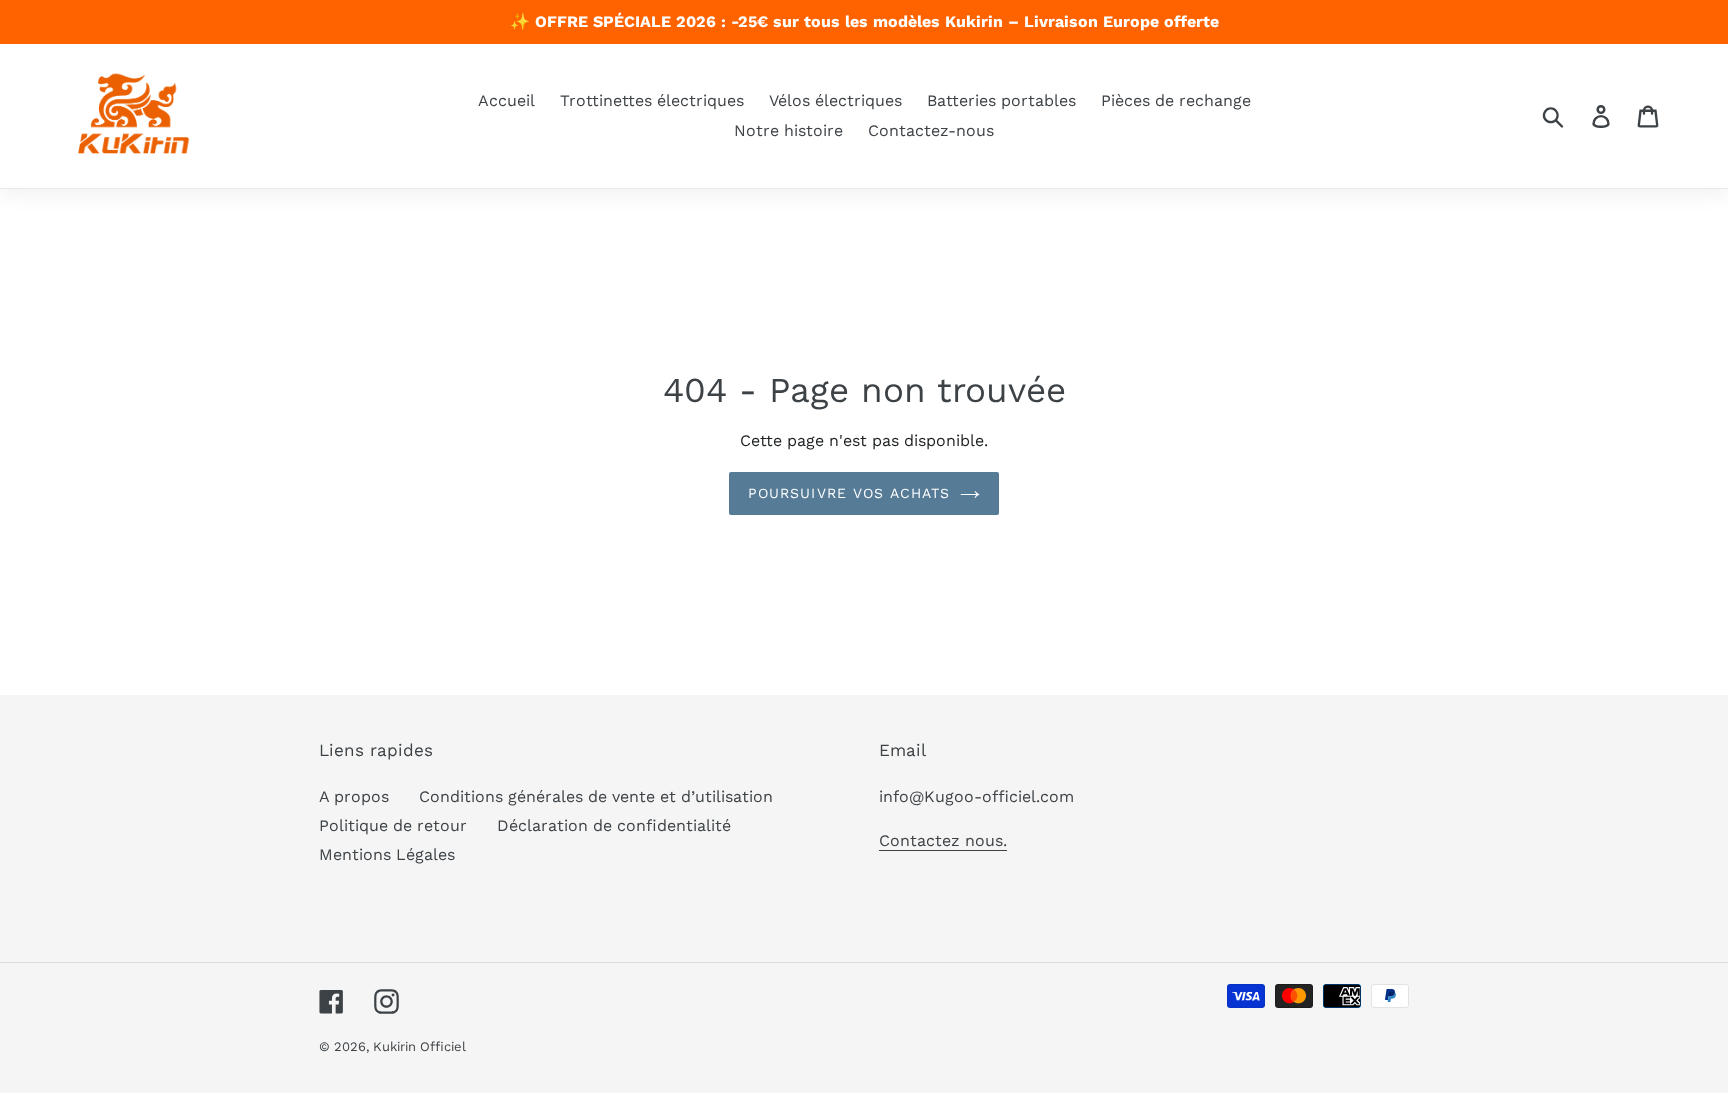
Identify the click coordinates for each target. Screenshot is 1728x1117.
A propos (354, 796)
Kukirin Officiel (419, 1046)
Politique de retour (393, 825)
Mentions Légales (387, 854)
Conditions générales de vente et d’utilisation (596, 796)
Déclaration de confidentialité (614, 825)
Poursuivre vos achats (849, 493)
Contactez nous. (943, 840)
